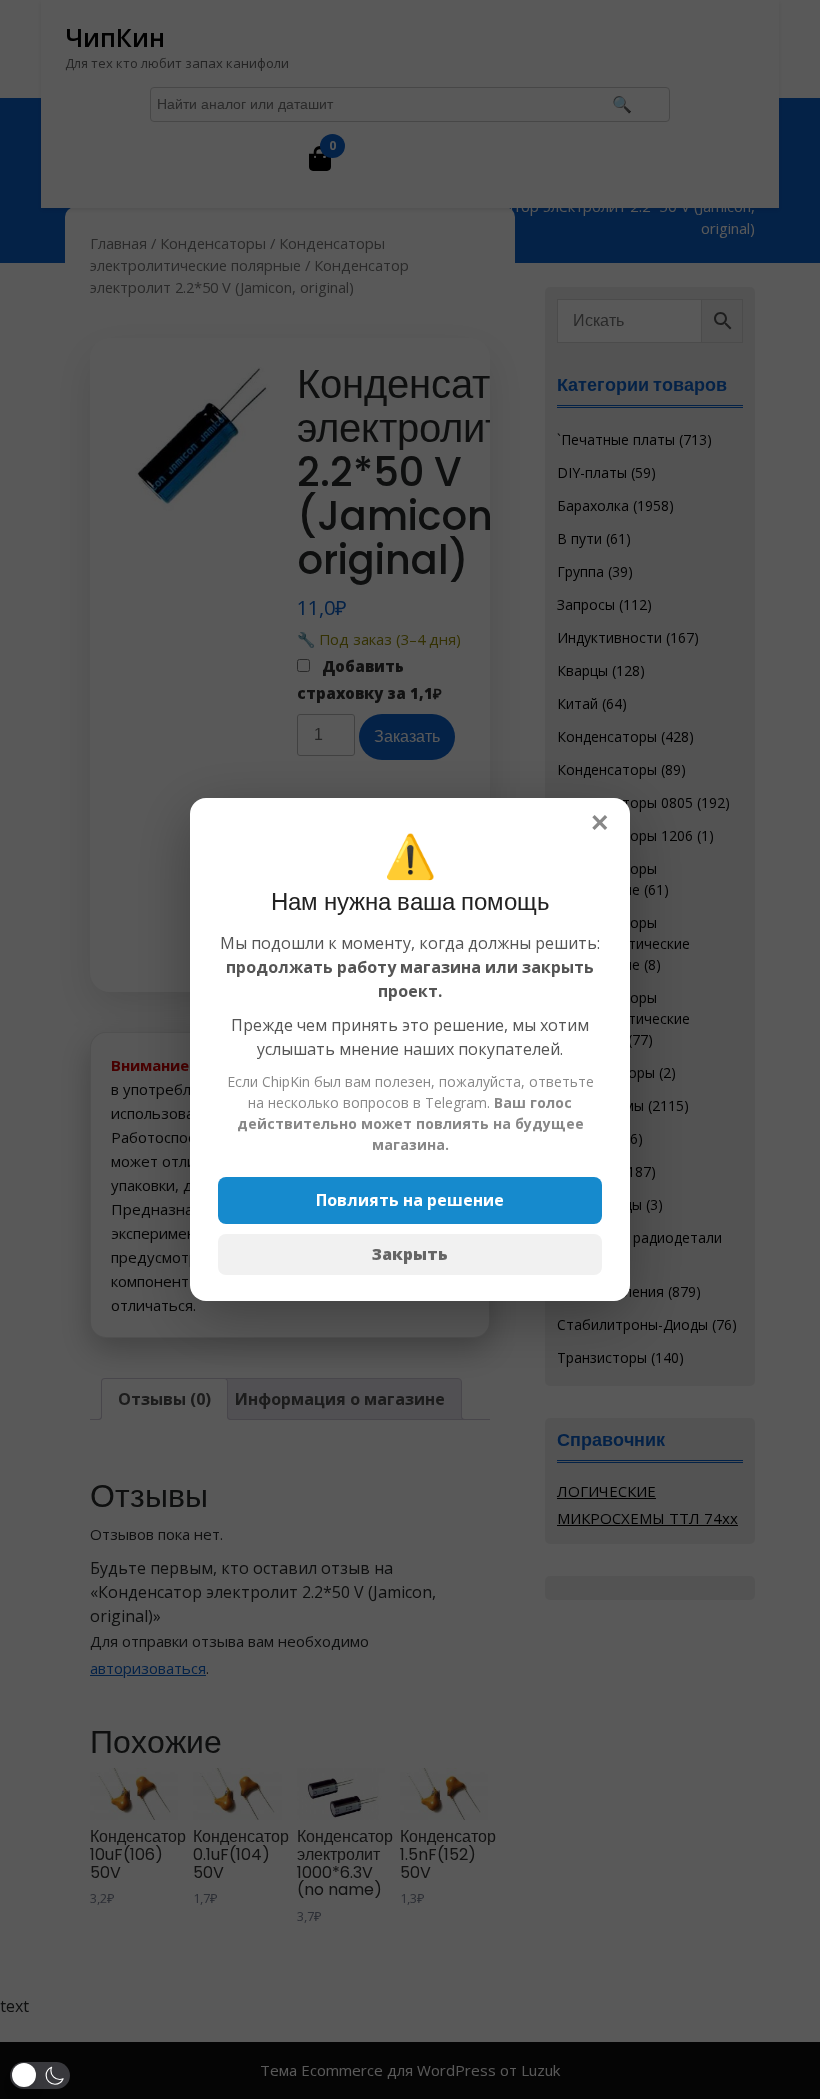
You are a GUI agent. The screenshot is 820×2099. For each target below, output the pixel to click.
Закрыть (410, 1254)
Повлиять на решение (410, 1200)
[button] (40, 2075)
